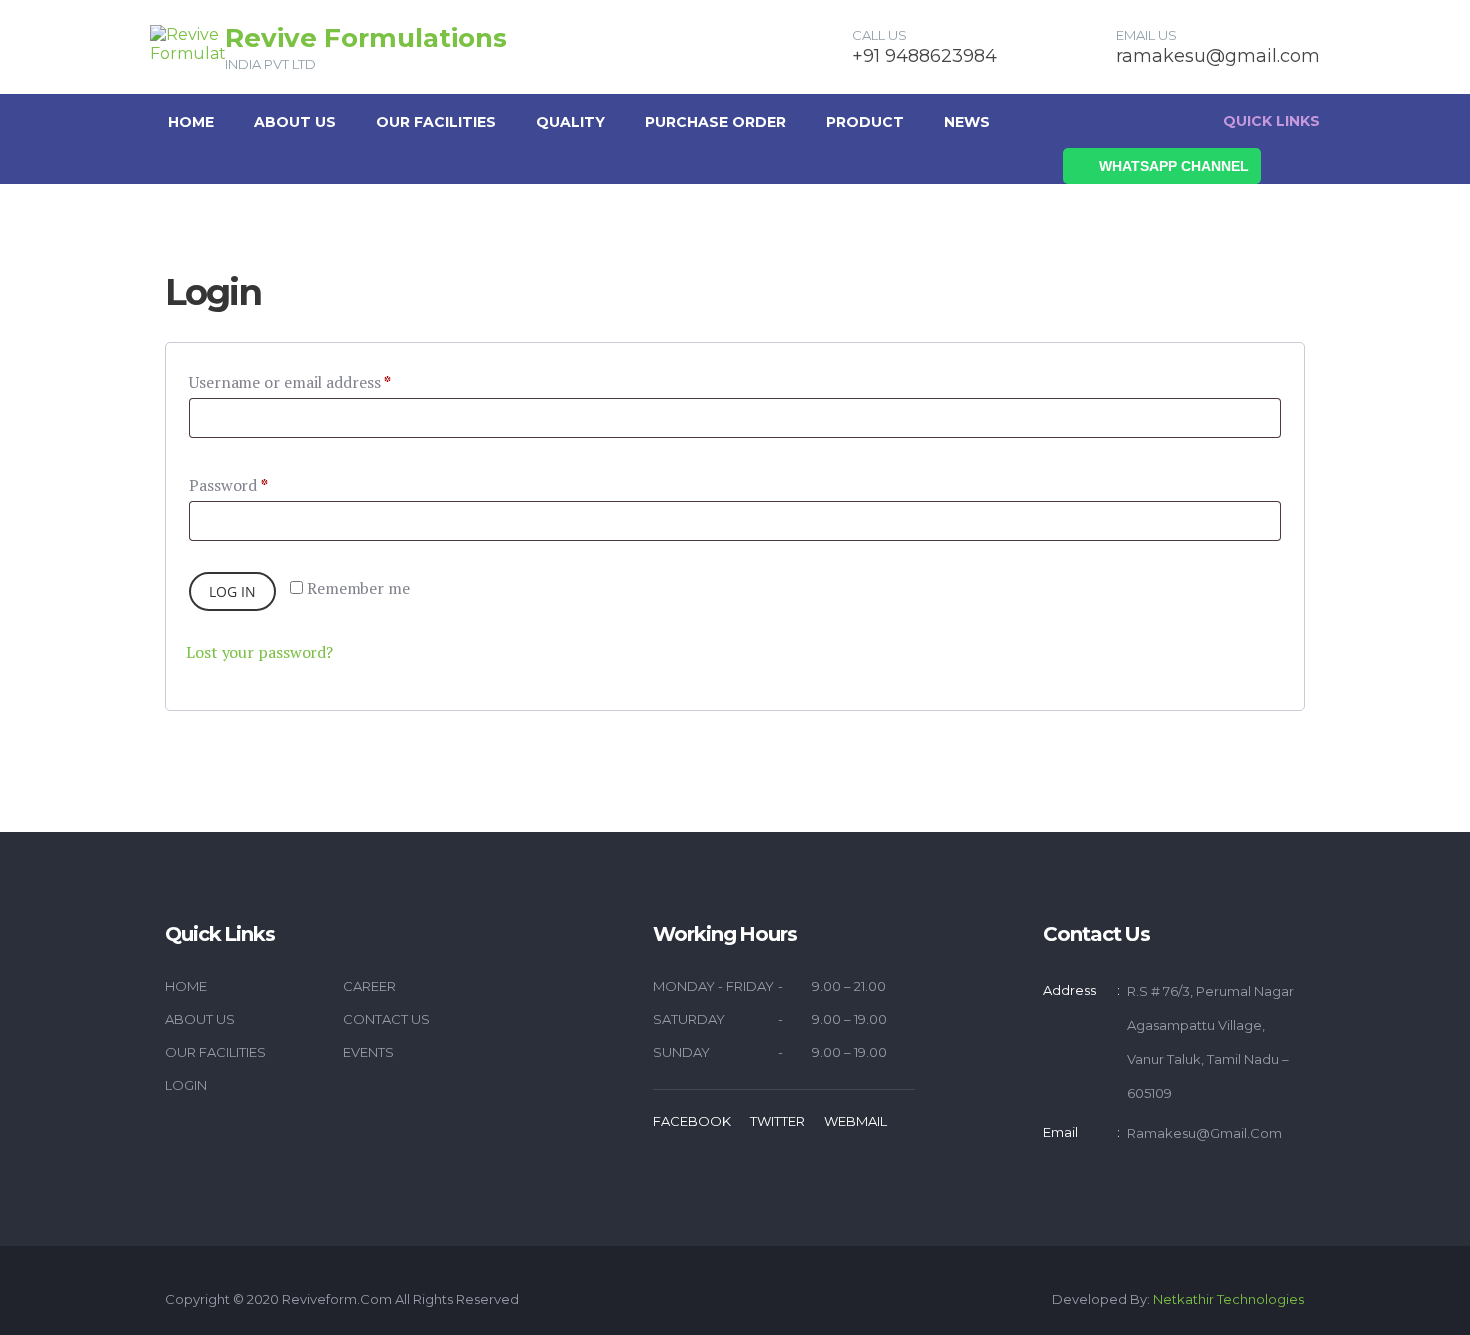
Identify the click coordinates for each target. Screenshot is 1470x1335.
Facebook (692, 1121)
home (186, 986)
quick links (1271, 121)
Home (191, 122)
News (967, 122)
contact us (386, 1019)
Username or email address (290, 382)
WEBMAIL (855, 1121)
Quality (570, 122)
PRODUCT (865, 122)
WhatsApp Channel (1174, 166)
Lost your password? (259, 652)
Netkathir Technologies (1228, 1299)
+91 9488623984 (924, 56)
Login (186, 1085)
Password (228, 485)
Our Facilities (436, 122)
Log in (232, 591)
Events (368, 1052)
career (369, 986)
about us (295, 122)
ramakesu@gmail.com (1218, 56)
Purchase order (715, 122)
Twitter (777, 1121)
